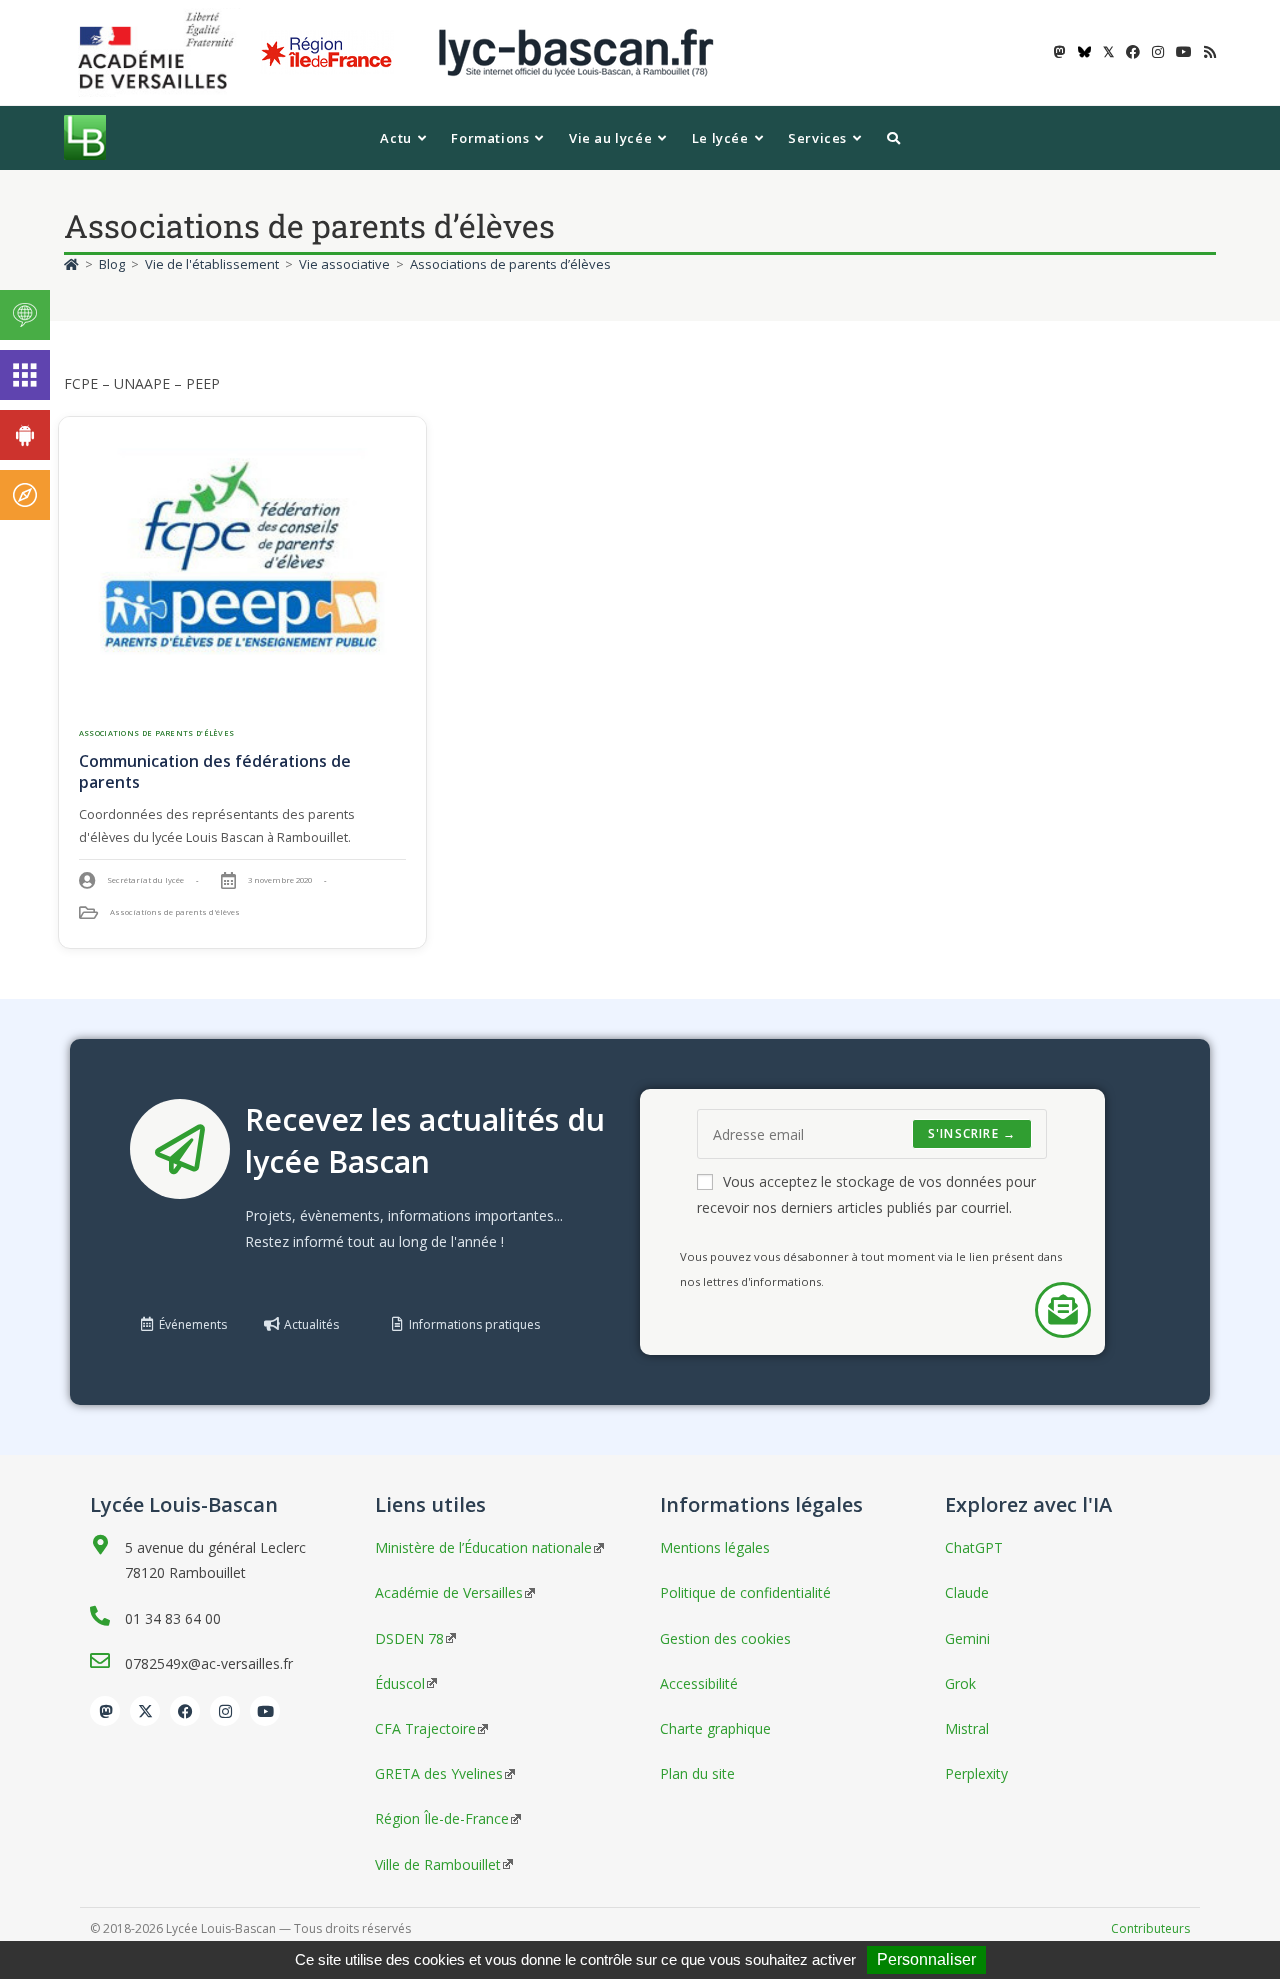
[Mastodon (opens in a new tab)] (1060, 52)
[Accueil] (71, 264)
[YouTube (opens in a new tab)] (1184, 52)
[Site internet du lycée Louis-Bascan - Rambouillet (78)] (576, 51)
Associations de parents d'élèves (157, 733)
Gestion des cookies (725, 1638)
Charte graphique (715, 1728)
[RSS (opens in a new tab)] (1207, 52)
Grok (960, 1683)
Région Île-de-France (442, 1818)
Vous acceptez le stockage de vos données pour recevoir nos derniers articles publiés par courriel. (866, 1194)
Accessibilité (699, 1683)
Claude (967, 1592)
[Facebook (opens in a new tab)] (1133, 52)
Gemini (967, 1638)
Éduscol (400, 1683)
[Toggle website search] (893, 138)
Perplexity (976, 1773)
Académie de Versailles (449, 1592)
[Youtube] (265, 1711)
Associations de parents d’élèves (510, 264)
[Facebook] (185, 1711)
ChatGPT (974, 1547)
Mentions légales (715, 1547)
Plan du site (697, 1773)
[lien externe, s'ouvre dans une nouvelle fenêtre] (160, 51)
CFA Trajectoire (425, 1728)
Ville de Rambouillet (438, 1864)
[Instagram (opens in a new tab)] (1158, 52)
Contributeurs (1150, 1928)
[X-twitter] (145, 1711)
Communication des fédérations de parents (215, 771)
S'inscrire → (972, 1133)
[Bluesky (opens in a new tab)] (1084, 52)
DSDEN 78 (409, 1638)
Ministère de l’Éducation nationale (483, 1547)
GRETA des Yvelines (439, 1773)
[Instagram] (225, 1711)
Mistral (967, 1728)
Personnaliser (926, 1959)
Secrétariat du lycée (145, 880)
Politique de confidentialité (745, 1592)
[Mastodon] (105, 1711)
